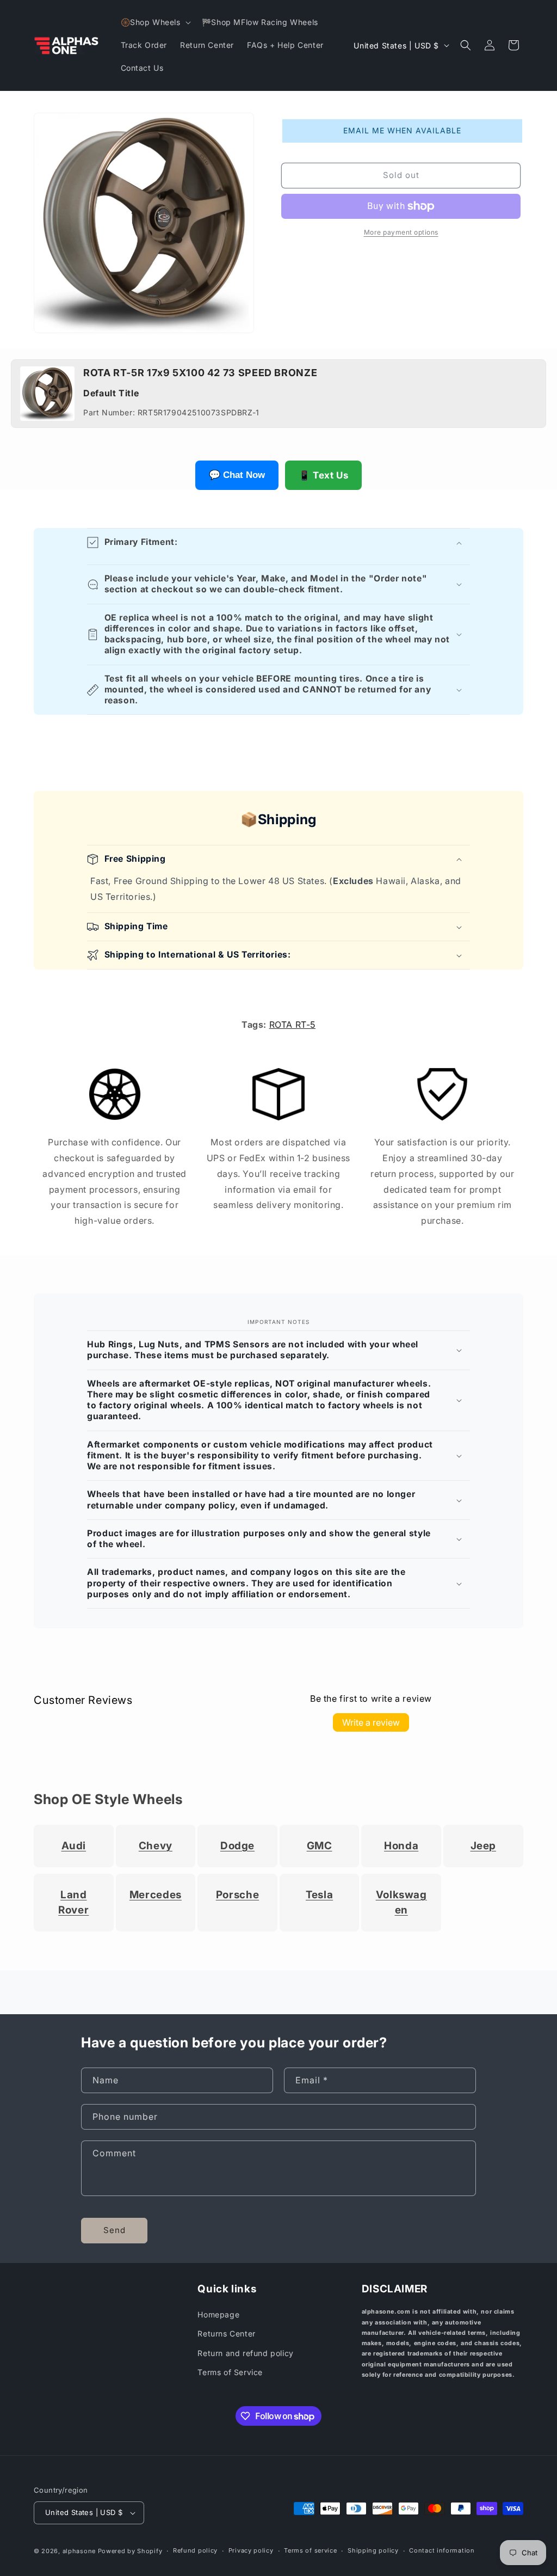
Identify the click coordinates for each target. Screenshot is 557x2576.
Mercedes (156, 1895)
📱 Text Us (323, 475)
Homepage (218, 2314)
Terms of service (310, 2550)
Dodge (237, 1846)
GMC (320, 1846)
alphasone (79, 2551)
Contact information (442, 2550)
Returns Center (226, 2333)
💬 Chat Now (237, 475)
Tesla (319, 1895)
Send (115, 2230)
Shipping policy (373, 2550)
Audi (74, 1846)
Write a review (371, 1722)
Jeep (484, 1846)
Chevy (156, 1846)
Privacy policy (251, 2550)
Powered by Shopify (130, 2551)
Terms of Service (230, 2372)
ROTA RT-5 (292, 1025)
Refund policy (195, 2550)
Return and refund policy (245, 2353)
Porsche (237, 1895)
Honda (401, 1846)
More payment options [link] (401, 232)
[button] (155, 22)
